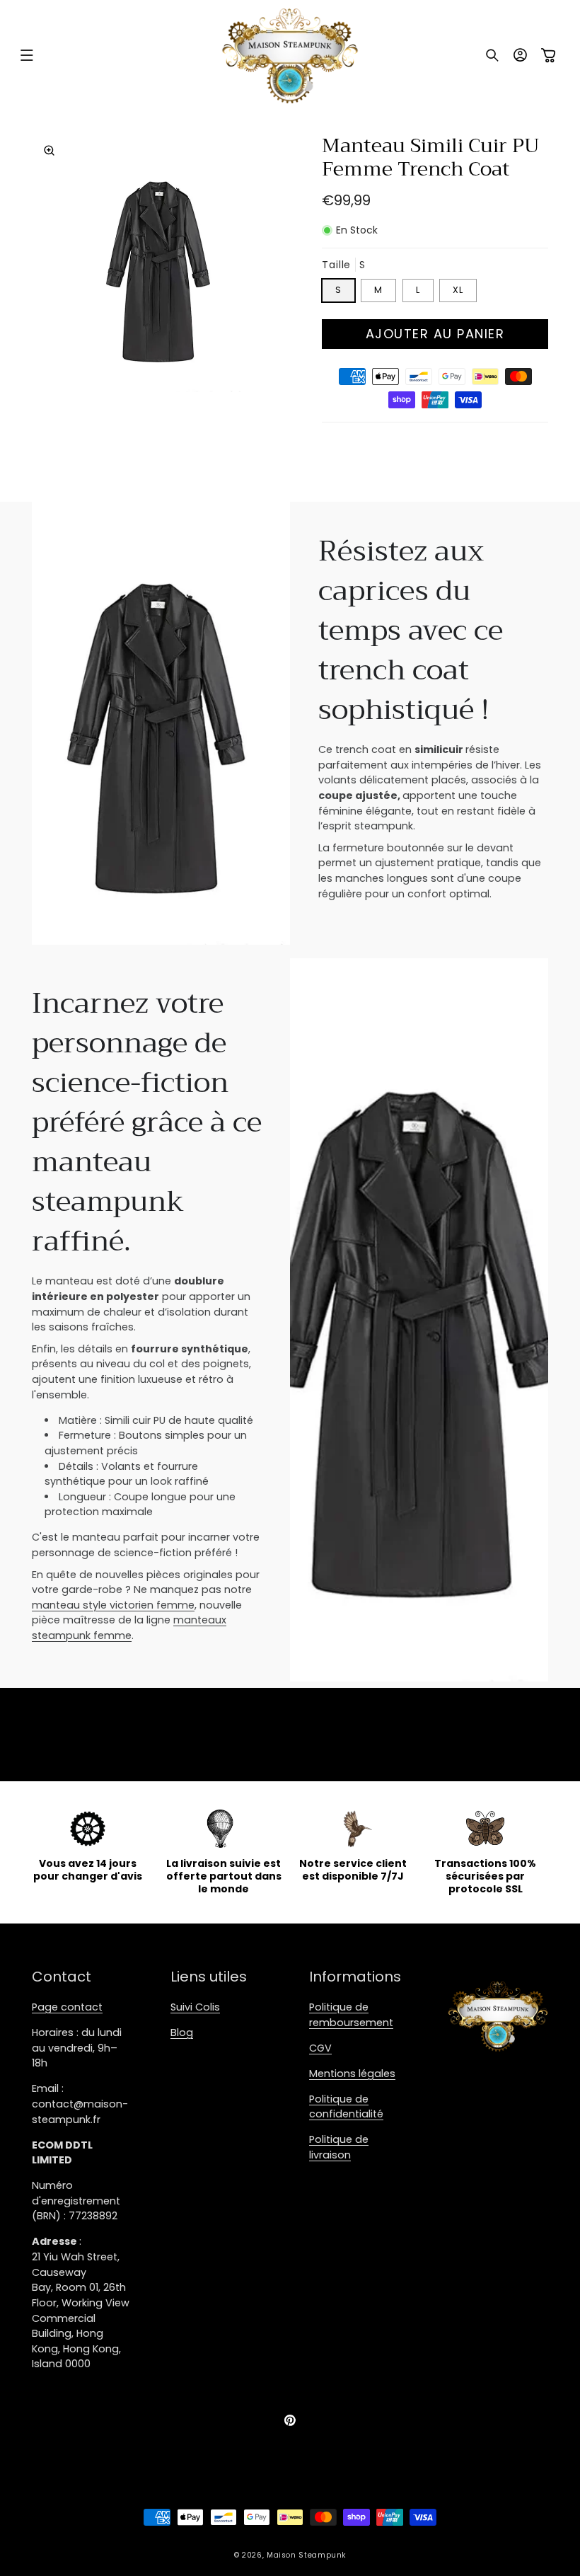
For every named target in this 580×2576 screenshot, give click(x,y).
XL (458, 290)
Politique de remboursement (351, 2015)
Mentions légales (352, 2074)
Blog (182, 2032)
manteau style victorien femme (113, 1605)
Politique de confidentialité (346, 2107)
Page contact (67, 2007)
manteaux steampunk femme (129, 1628)
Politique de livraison (339, 2147)
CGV (320, 2048)
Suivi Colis (195, 2007)
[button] (27, 55)
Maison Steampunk (306, 2555)
